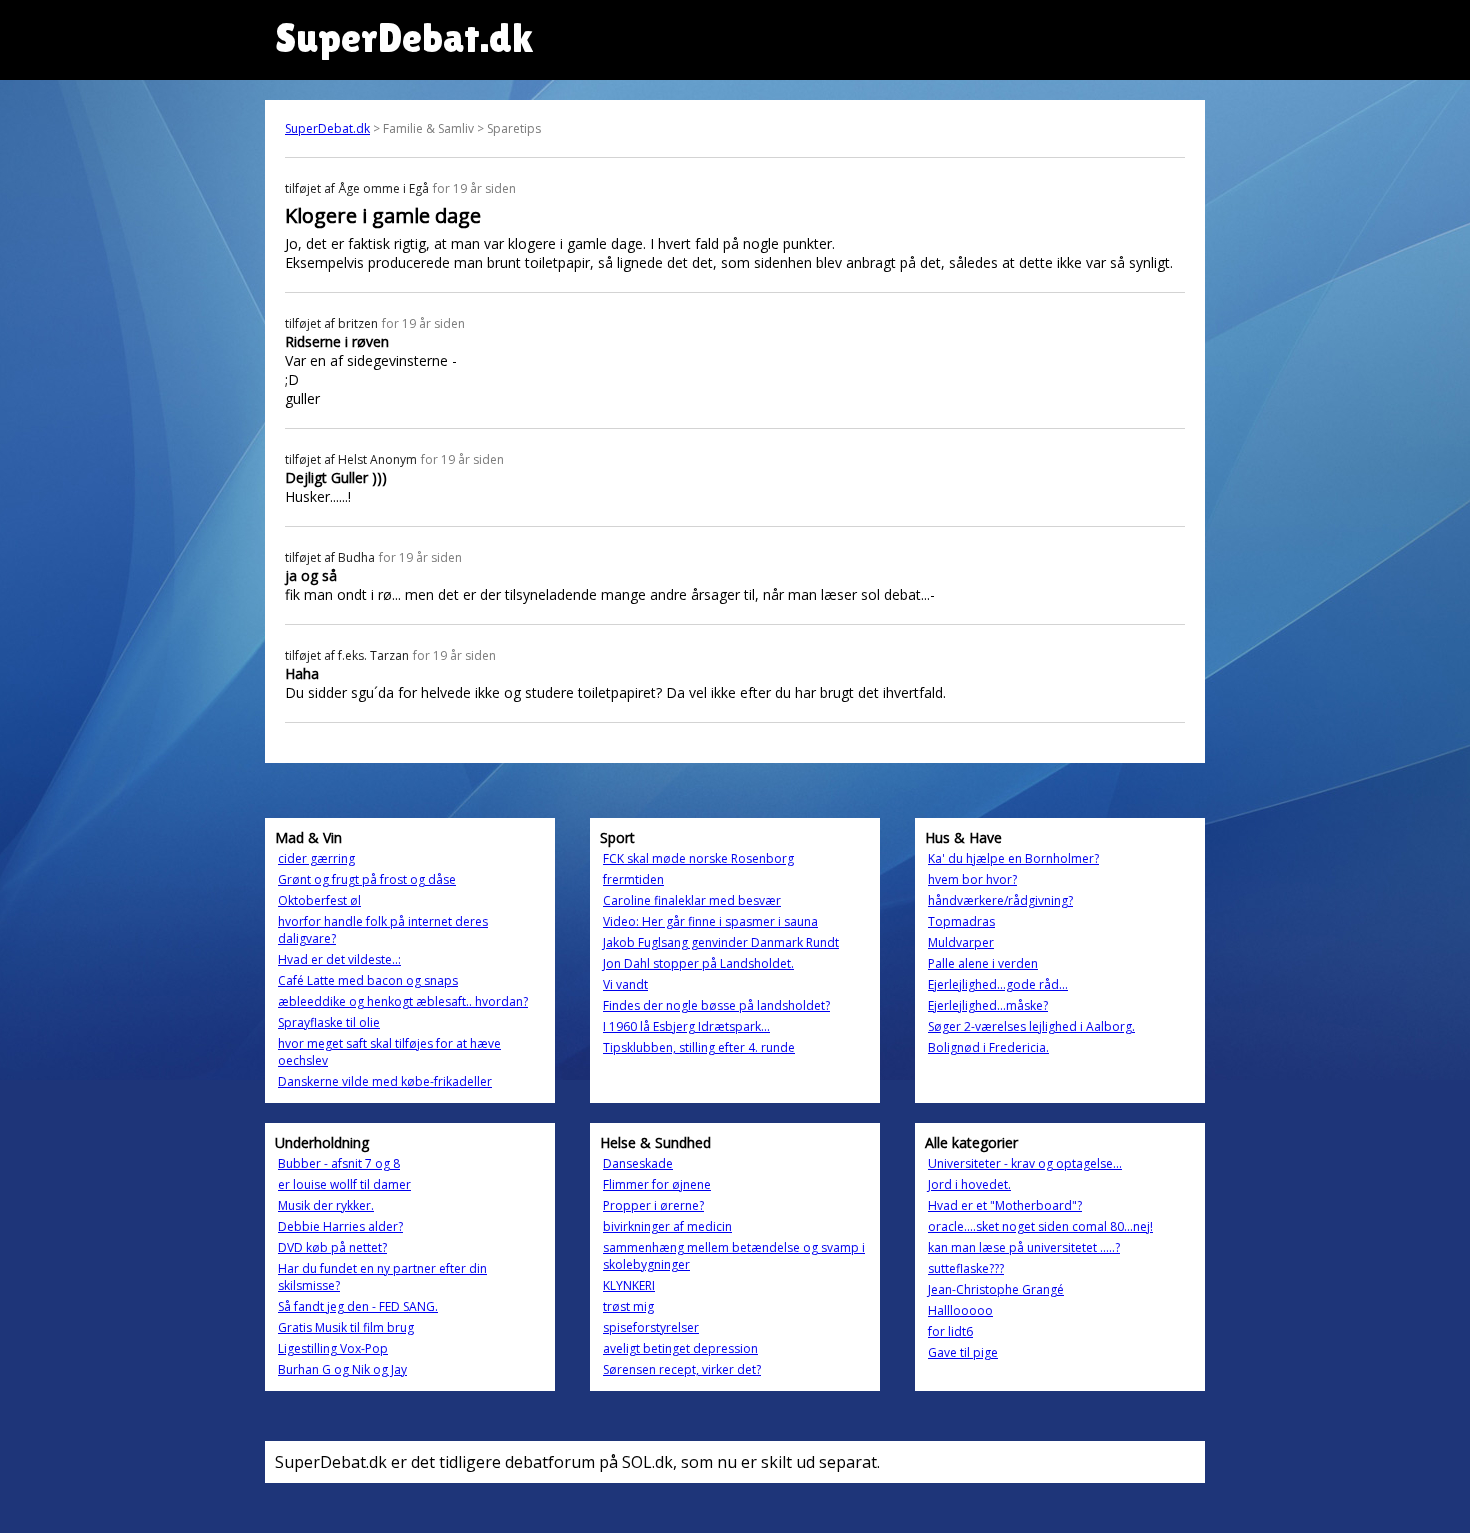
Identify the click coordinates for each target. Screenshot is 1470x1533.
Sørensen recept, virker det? (682, 1369)
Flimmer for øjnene (657, 1184)
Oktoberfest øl (319, 900)
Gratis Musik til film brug (346, 1327)
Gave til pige (963, 1352)
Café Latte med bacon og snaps (368, 980)
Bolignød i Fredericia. (988, 1047)
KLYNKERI (629, 1285)
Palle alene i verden (983, 963)
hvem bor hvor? (972, 879)
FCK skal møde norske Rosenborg (698, 858)
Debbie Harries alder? (340, 1226)
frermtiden (633, 879)
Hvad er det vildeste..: (339, 959)
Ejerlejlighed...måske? (988, 1005)
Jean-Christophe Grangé (996, 1289)
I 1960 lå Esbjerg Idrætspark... (686, 1026)
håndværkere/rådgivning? (1000, 900)
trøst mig (628, 1306)
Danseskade (638, 1163)
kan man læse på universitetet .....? (1024, 1247)
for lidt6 (950, 1331)
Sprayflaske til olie (329, 1022)
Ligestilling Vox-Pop (333, 1348)
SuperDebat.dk (327, 128)
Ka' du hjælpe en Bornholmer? (1013, 858)
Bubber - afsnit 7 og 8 (339, 1163)
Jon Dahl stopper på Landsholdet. (698, 963)
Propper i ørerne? (653, 1205)
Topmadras (961, 921)
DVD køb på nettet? (332, 1247)
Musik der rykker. (326, 1205)
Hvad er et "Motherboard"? (1005, 1205)
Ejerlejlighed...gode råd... (998, 984)
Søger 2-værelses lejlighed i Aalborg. (1031, 1026)
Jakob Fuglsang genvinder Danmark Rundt (721, 942)
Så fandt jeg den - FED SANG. (358, 1306)
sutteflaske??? (966, 1268)
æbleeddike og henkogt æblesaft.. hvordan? (403, 1001)
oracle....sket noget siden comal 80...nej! (1040, 1226)
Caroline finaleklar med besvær (692, 900)
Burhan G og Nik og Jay (342, 1369)
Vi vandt (625, 984)
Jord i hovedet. (969, 1184)
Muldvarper (961, 942)
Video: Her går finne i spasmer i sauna (710, 921)
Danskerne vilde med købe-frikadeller (385, 1081)
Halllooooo (960, 1310)
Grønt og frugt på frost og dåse (367, 879)
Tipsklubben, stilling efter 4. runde (699, 1047)
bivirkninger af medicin (667, 1226)
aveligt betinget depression (680, 1348)
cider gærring (316, 858)
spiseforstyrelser (651, 1327)
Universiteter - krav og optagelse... (1025, 1163)
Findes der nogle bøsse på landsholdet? (716, 1005)
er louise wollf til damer (344, 1184)
